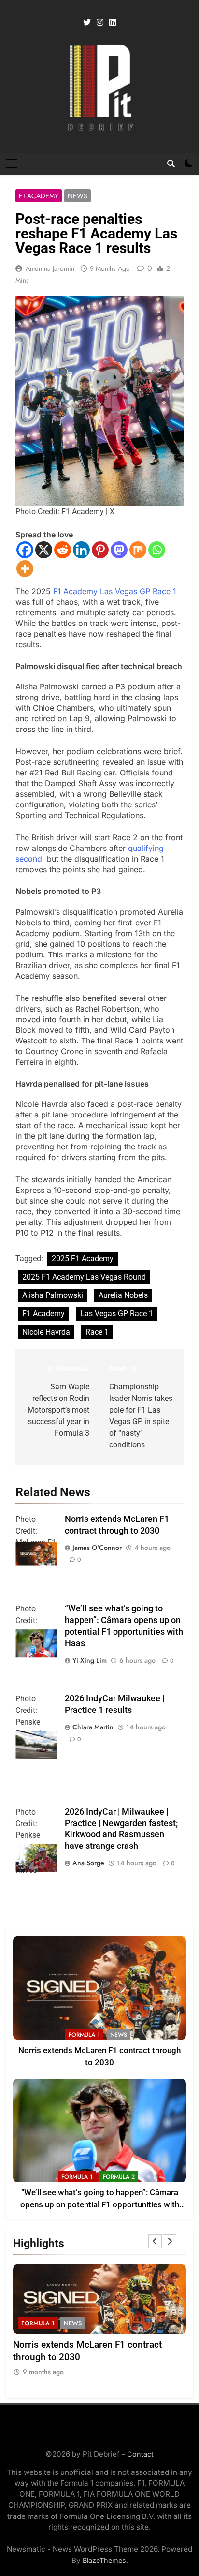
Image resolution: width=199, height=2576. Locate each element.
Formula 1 (84, 2035)
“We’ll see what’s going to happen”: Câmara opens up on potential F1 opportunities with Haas (100, 2205)
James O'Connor (97, 1548)
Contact (140, 2454)
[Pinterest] (100, 550)
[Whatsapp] (157, 550)
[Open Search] (171, 164)
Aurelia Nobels (123, 1295)
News (78, 196)
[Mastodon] (119, 550)
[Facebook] (25, 550)
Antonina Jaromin (50, 268)
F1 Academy (39, 196)
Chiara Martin (93, 1727)
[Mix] (138, 550)
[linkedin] (113, 23)
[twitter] (87, 23)
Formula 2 (119, 2177)
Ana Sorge (88, 1863)
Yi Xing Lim (90, 1660)
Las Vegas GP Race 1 (117, 1314)
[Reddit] (63, 550)
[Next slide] (170, 2241)
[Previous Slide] (155, 2241)
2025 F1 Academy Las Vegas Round (84, 1277)
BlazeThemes (104, 2560)
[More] (25, 569)
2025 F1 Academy (83, 1258)
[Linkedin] (81, 550)
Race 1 (97, 1332)
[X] (44, 550)
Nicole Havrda (46, 1332)
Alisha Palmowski (53, 1295)
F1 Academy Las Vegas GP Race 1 (115, 591)
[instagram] (100, 23)
